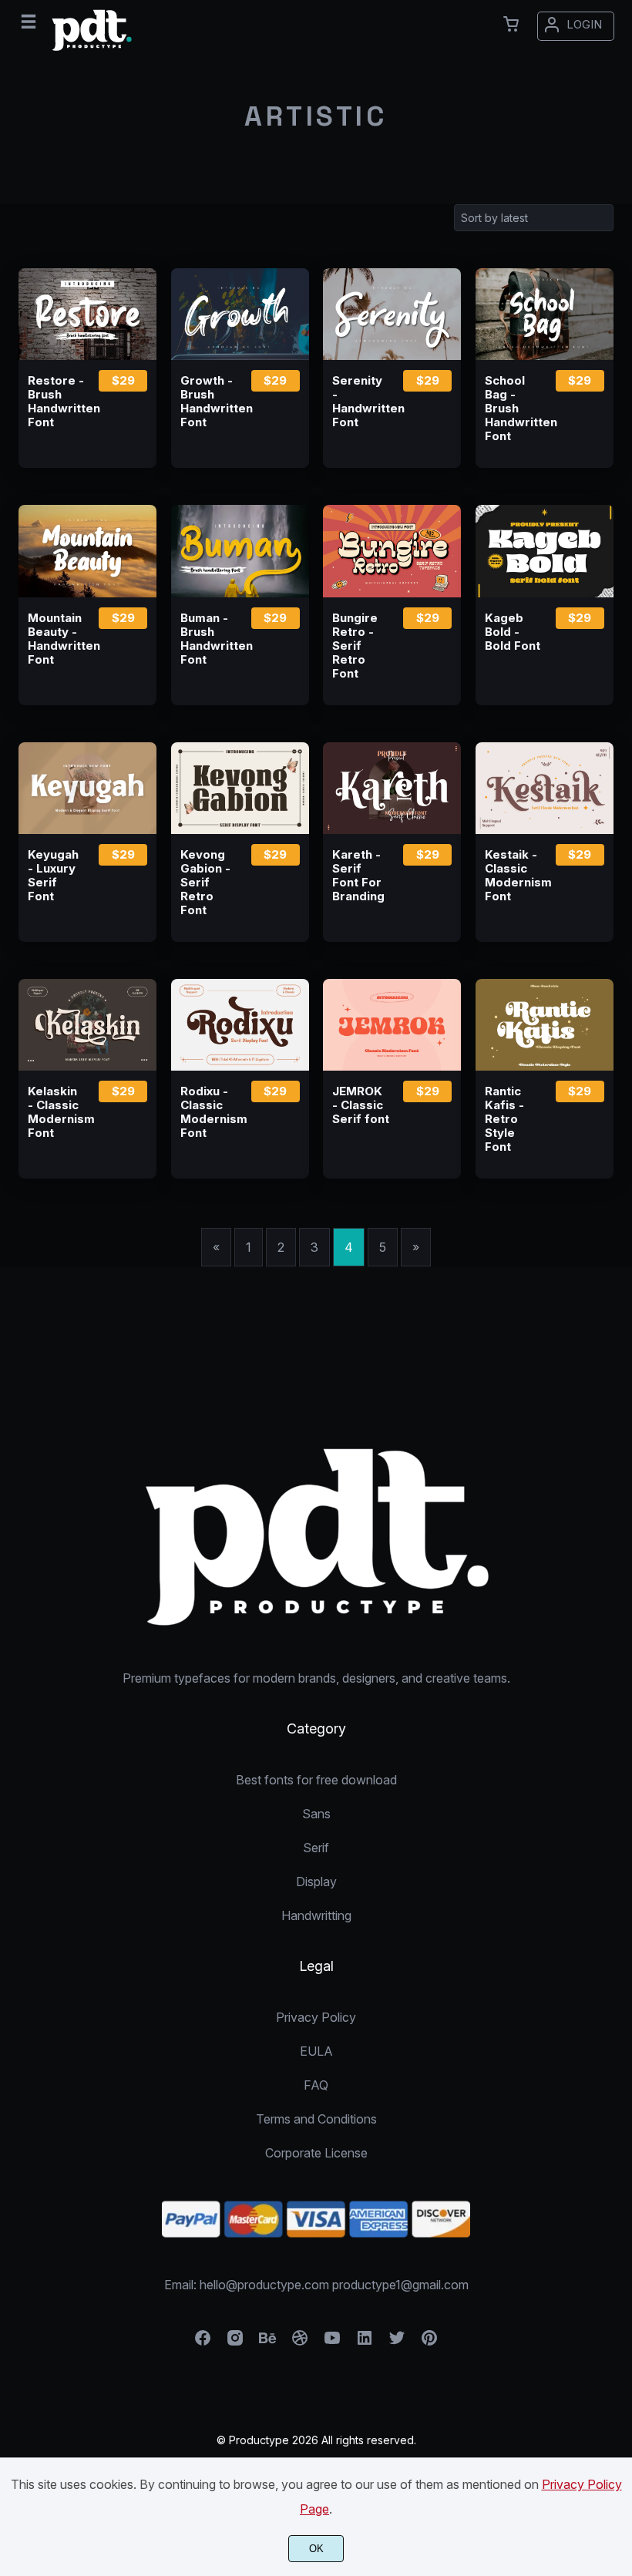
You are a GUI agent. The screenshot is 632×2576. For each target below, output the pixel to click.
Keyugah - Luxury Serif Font (53, 876)
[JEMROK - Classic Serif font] (392, 1025)
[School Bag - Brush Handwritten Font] (545, 314)
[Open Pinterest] (429, 2342)
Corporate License (316, 2153)
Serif (316, 1848)
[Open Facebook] (203, 2342)
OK (316, 2549)
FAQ (316, 2085)
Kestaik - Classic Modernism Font (513, 876)
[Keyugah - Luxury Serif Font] (87, 788)
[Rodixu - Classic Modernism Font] (240, 1025)
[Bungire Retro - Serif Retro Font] (392, 551)
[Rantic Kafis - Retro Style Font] (545, 1025)
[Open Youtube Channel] (332, 2342)
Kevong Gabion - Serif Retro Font (205, 883)
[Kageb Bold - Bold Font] (545, 551)
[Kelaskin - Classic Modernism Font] (87, 1025)
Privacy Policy (316, 2017)
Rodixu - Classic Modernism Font (209, 1112)
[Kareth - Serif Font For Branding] (392, 788)
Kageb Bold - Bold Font (513, 632)
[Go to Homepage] (92, 52)
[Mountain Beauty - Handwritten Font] (87, 551)
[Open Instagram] (235, 2342)
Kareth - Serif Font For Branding (358, 876)
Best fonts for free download (316, 1780)
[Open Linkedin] (365, 2342)
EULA (316, 2051)
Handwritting (316, 1915)
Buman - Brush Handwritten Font (209, 639)
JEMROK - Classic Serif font (361, 1105)
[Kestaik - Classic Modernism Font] (545, 788)
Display (316, 1882)
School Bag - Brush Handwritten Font (513, 409)
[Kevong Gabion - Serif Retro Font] (240, 788)
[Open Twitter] (397, 2342)
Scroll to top (618, 1473)
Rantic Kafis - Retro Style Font (504, 1119)
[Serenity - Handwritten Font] (392, 314)
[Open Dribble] (300, 2342)
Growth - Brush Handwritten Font (209, 402)
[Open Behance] (267, 2342)
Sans (316, 1814)
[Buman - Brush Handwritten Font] (240, 551)
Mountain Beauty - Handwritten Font (56, 639)
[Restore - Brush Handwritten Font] (87, 314)
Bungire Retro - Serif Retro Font (355, 646)
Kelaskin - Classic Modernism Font (56, 1112)
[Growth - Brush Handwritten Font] (240, 314)
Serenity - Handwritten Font (361, 402)
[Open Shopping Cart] (511, 24)
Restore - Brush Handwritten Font (56, 402)
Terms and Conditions (316, 2119)
